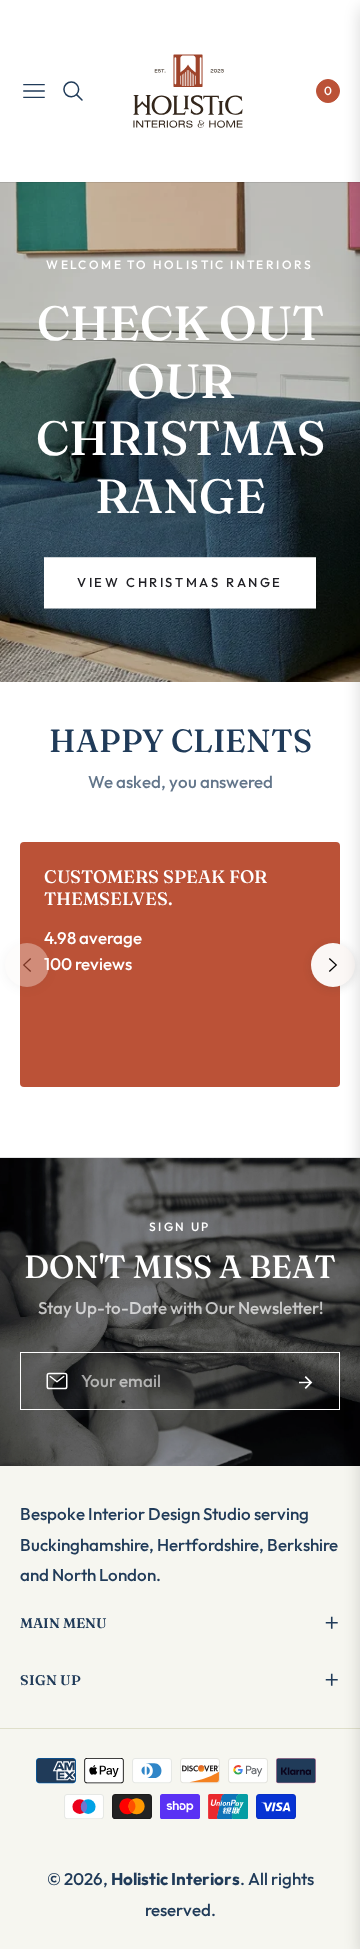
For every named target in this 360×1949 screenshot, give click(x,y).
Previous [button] (27, 965)
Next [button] (333, 965)
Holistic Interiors (175, 1878)
